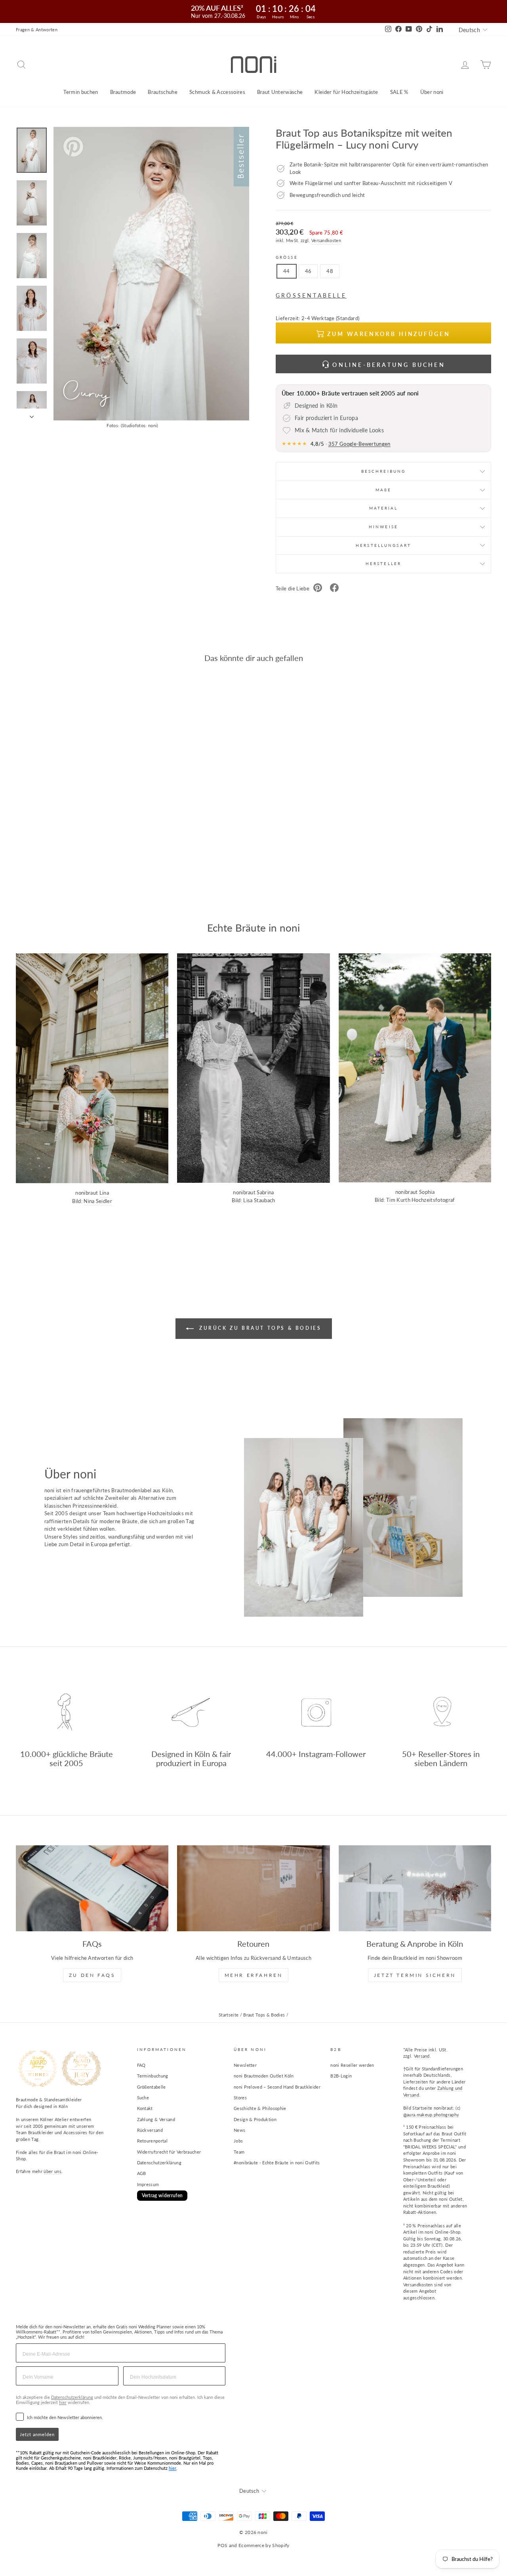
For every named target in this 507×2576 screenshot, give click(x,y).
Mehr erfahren (254, 1975)
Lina (104, 1193)
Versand (422, 2056)
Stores (240, 2098)
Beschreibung (383, 471)
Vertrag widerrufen (162, 2195)
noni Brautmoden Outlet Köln (264, 2076)
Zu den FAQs (92, 1975)
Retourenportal (152, 2141)
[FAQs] (92, 1888)
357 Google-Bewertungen (359, 444)
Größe (287, 257)
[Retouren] (253, 1888)
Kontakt (145, 2108)
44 (287, 271)
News (239, 2130)
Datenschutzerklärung (159, 2163)
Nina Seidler (98, 1201)
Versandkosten (326, 240)
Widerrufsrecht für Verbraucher (169, 2152)
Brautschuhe (163, 92)
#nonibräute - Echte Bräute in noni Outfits (277, 2163)
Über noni (432, 92)
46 (308, 271)
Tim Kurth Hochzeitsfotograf (421, 1200)
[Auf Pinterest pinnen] (318, 589)
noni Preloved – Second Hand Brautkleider (277, 2087)
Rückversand (150, 2130)
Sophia (427, 1192)
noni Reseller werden (352, 2065)
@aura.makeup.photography (431, 2115)
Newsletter (245, 2065)
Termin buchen (81, 92)
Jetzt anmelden (37, 2434)
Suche (143, 2098)
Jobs (238, 2141)
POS (222, 2545)
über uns (52, 2171)
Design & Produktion (255, 2119)
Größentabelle (152, 2087)
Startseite (229, 2015)
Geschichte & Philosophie (260, 2108)
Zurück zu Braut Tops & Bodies (259, 1328)
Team (239, 2152)
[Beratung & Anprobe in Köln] (415, 1888)
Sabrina (265, 1192)
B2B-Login (341, 2076)
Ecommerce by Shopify (264, 2545)
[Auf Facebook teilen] (334, 589)
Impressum (148, 2184)
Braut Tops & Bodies (264, 2015)
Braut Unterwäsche (280, 92)
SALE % (399, 92)
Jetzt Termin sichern (415, 1975)
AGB (142, 2173)
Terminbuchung (153, 2076)
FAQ (141, 2065)
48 (330, 271)
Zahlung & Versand (156, 2119)
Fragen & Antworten (37, 30)
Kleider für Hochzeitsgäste (346, 92)
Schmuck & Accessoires (217, 92)
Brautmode (123, 92)
